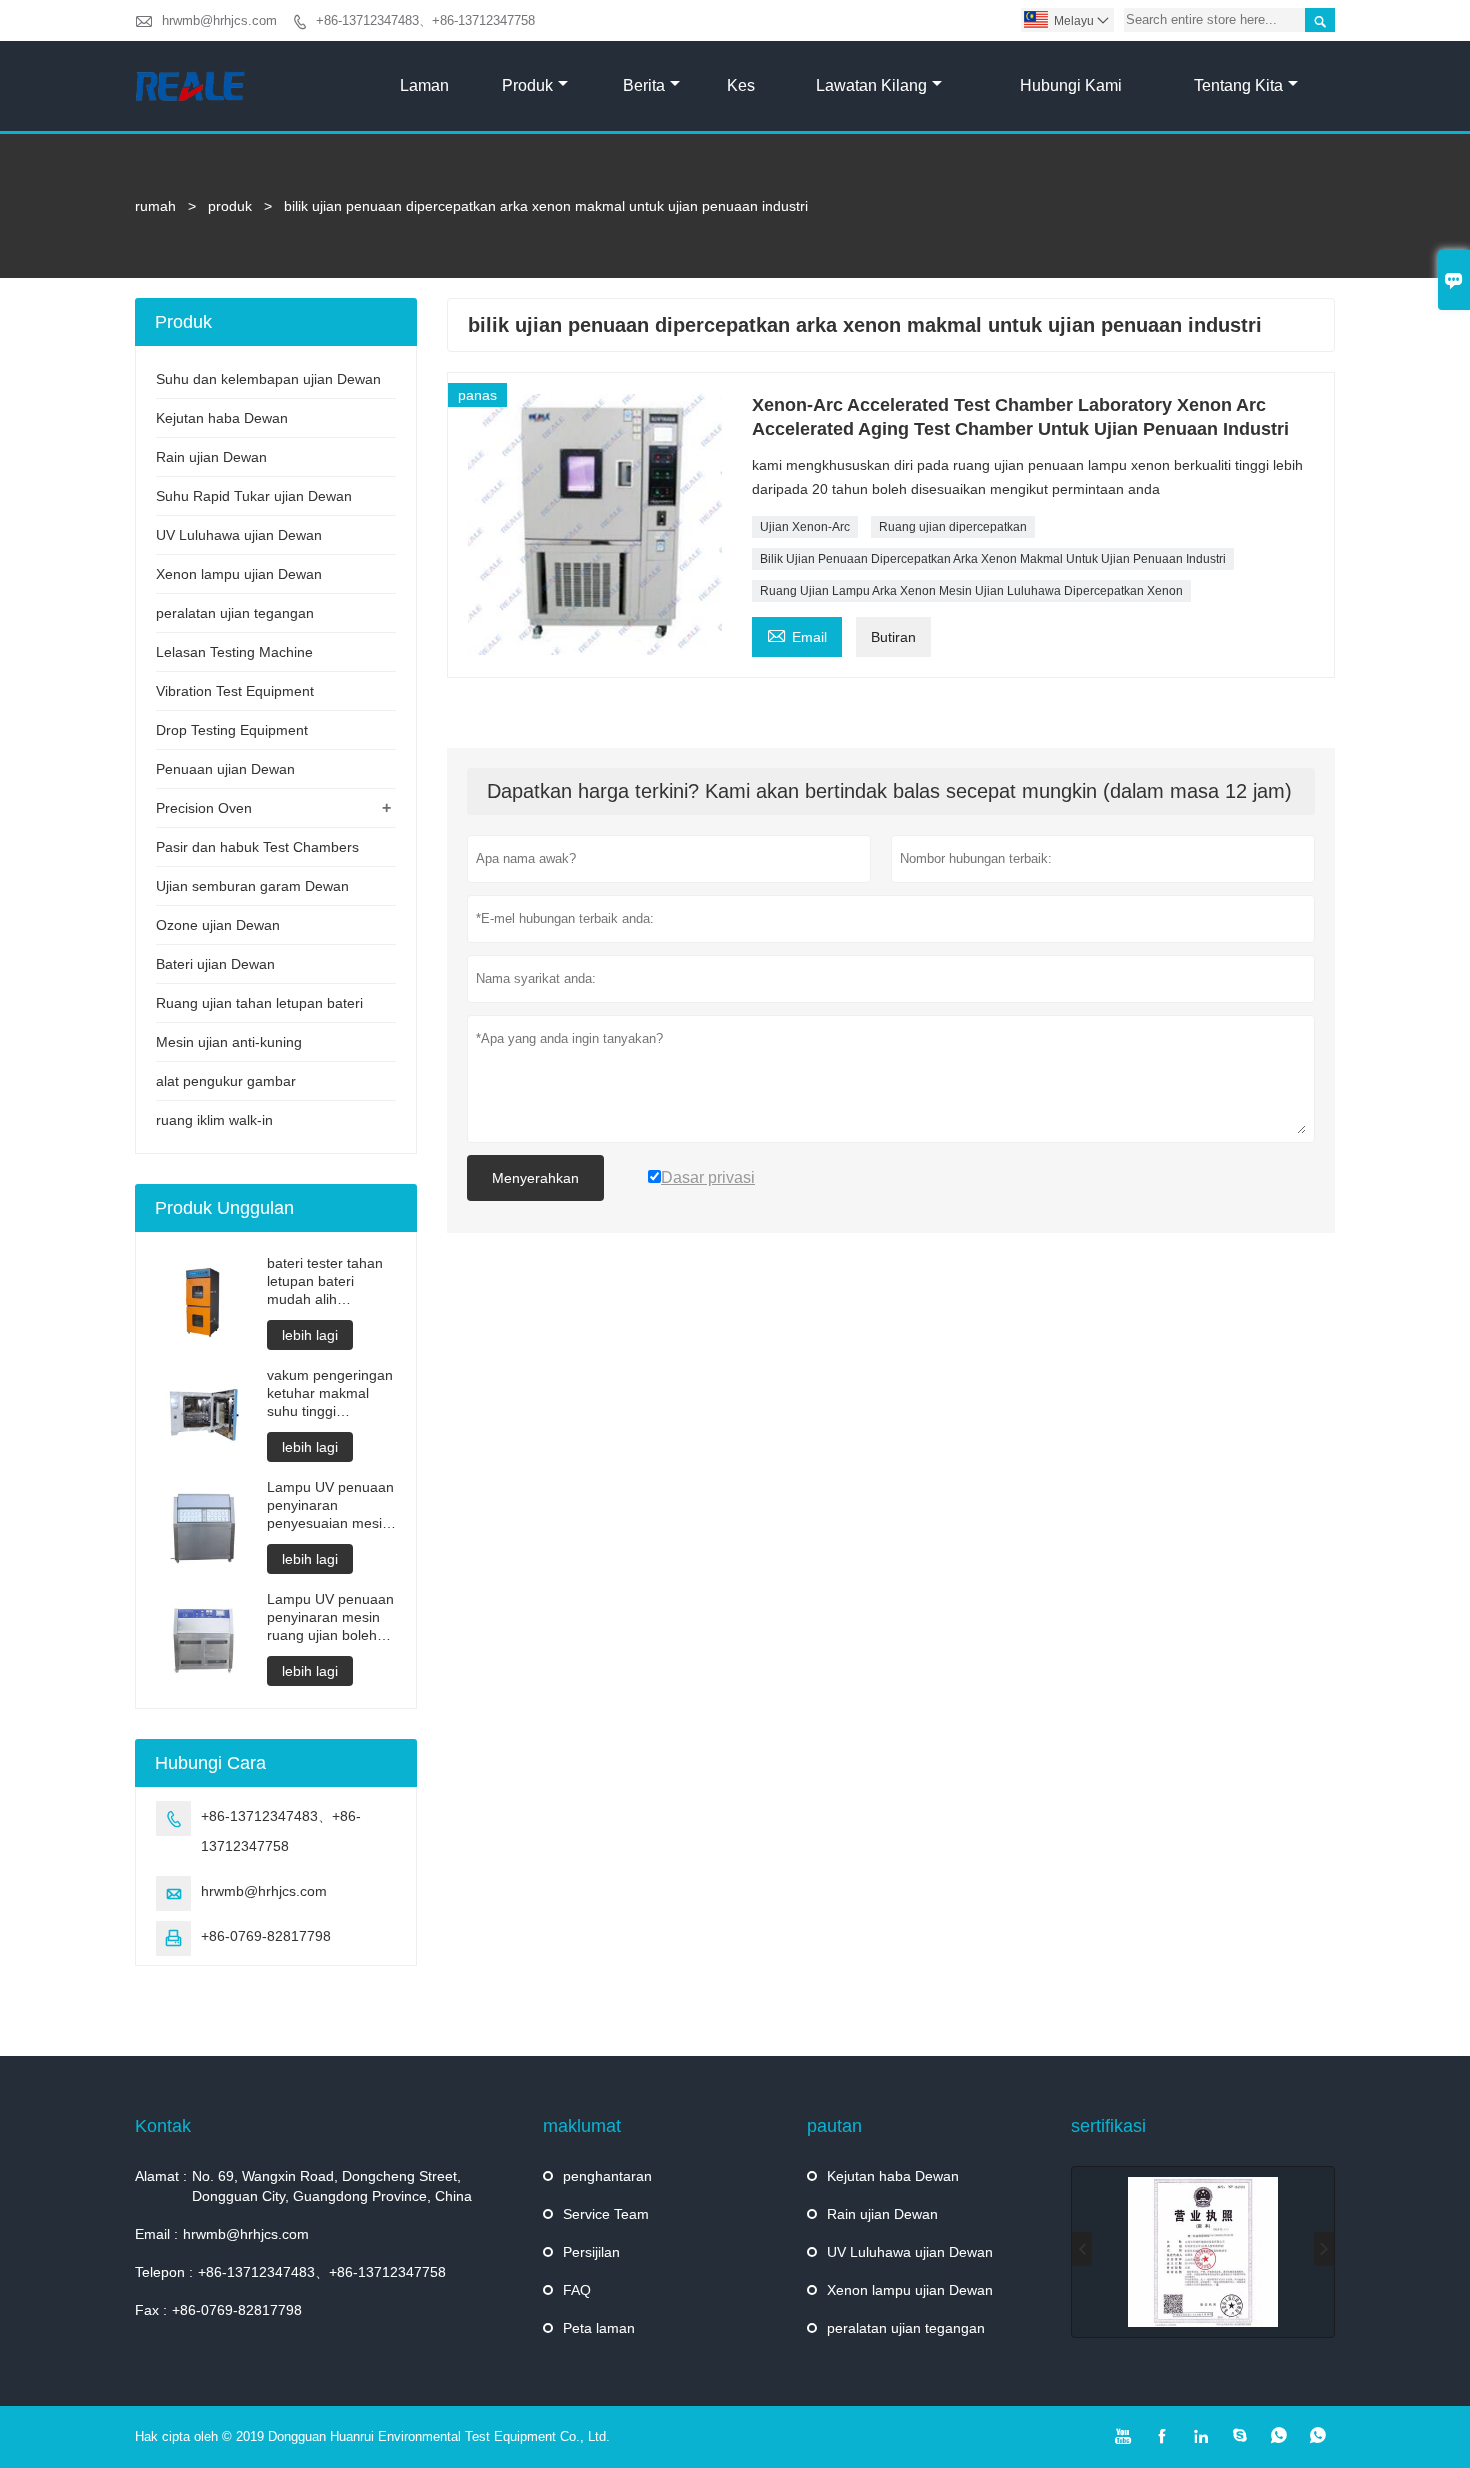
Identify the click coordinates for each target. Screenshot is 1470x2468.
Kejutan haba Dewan (222, 418)
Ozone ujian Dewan (218, 925)
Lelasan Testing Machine (234, 652)
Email (797, 634)
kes (741, 85)
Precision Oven (204, 808)
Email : (156, 2234)
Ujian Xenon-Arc (805, 527)
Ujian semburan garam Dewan (252, 886)
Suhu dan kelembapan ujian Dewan (268, 379)
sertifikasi (1108, 2126)
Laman (424, 85)
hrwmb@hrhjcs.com (219, 20)
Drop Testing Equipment (232, 730)
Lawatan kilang (871, 85)
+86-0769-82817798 (266, 1936)
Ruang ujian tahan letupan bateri (259, 1003)
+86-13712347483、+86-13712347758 (425, 20)
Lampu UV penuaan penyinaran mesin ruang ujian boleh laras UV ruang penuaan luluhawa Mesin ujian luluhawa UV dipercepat (330, 1617)
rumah (155, 206)
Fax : (151, 2310)
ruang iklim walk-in (214, 1120)
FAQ (577, 2290)
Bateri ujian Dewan (215, 964)
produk (527, 85)
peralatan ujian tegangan (235, 613)
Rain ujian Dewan (211, 457)
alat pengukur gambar (226, 1081)
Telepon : (164, 2272)
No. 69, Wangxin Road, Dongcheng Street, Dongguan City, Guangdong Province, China (332, 2186)
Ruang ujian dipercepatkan (953, 527)
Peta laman (599, 2328)
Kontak (163, 2126)
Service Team (606, 2214)
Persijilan (591, 2252)
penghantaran (607, 2176)
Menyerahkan (535, 1178)
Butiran (893, 637)
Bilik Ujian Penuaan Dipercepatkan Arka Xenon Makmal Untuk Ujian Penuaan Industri (993, 559)
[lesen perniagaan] (1203, 2252)
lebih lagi (310, 1335)
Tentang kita (1238, 85)
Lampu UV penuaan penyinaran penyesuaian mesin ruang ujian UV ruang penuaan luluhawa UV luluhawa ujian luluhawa (330, 1505)
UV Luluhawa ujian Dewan (239, 535)
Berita (644, 85)
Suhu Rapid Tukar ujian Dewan (254, 496)
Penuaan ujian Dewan (225, 769)
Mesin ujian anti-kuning (229, 1042)
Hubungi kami (1071, 85)
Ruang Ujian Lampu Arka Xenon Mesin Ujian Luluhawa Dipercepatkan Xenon (971, 591)
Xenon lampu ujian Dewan (239, 574)
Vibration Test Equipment (235, 691)
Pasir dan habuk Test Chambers (257, 847)
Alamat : (161, 2176)
